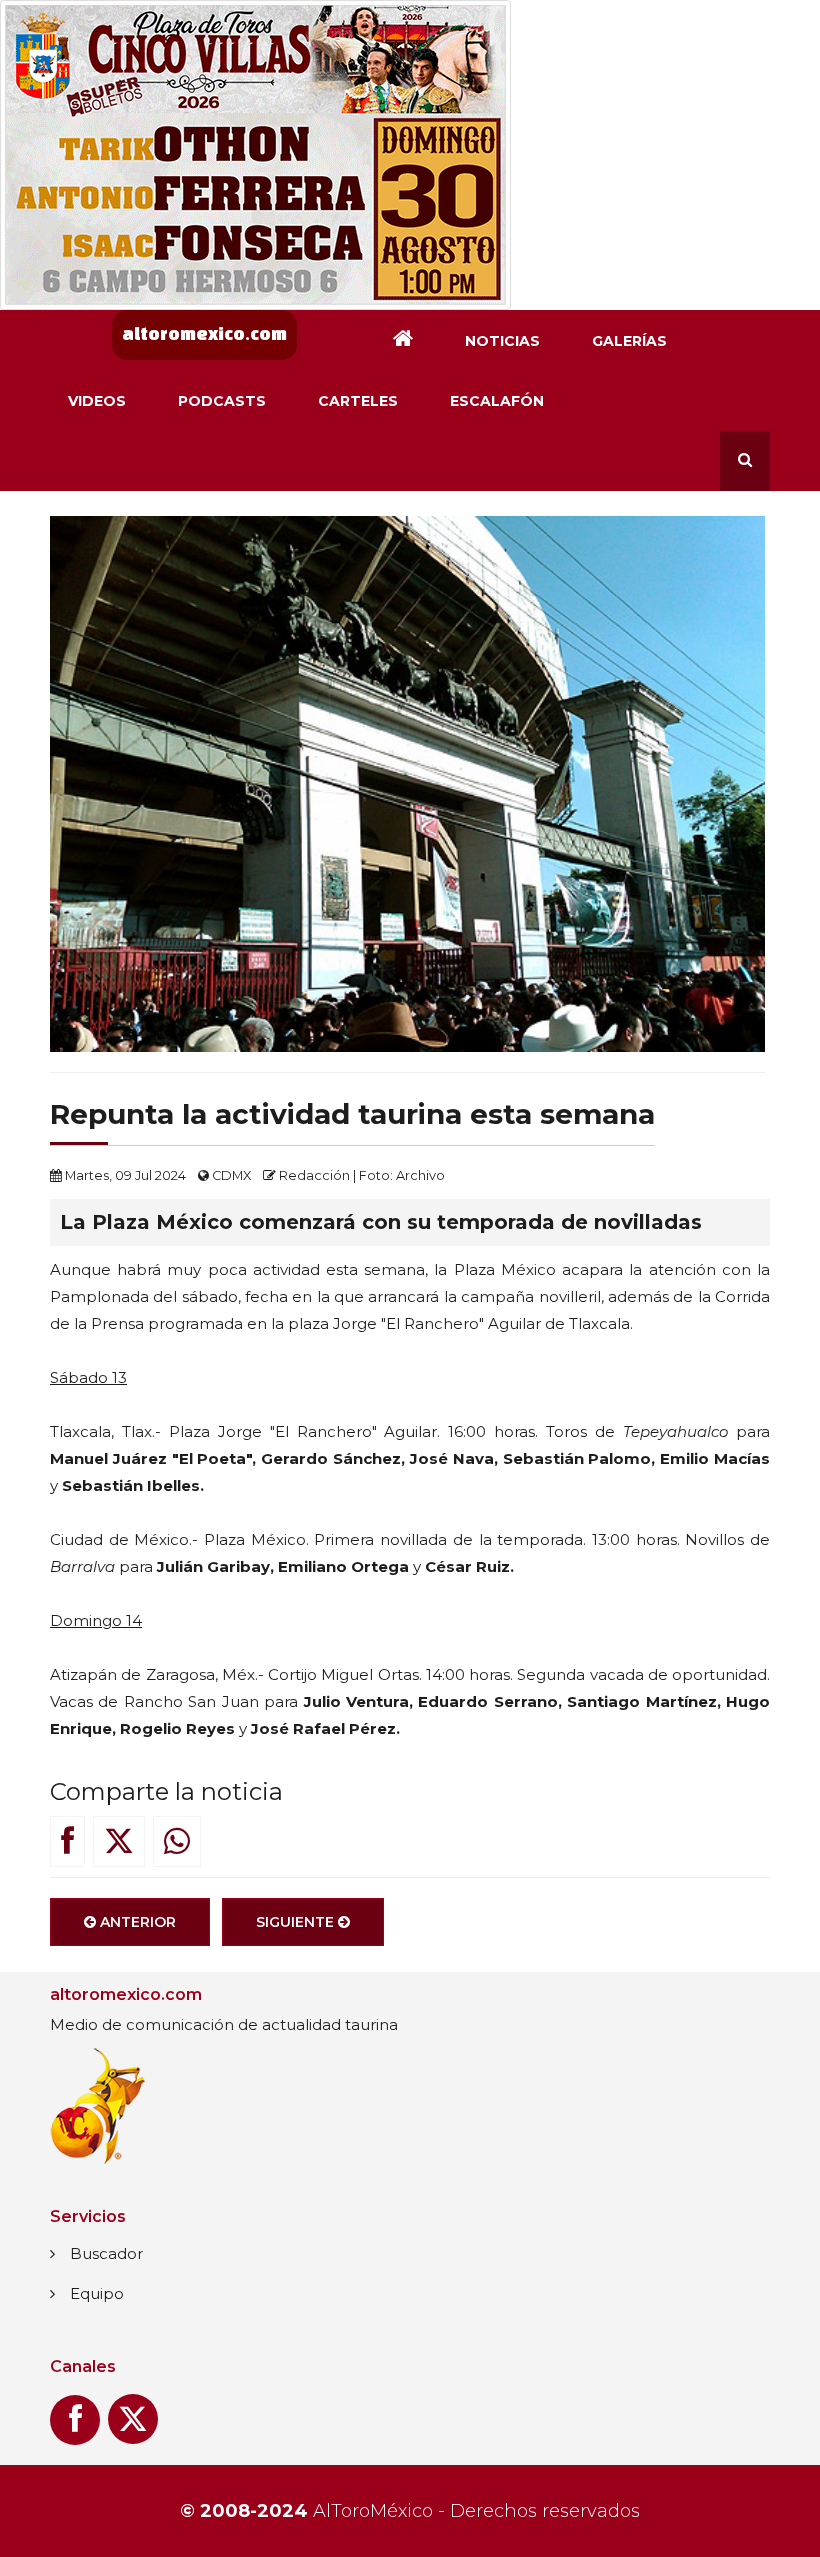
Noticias (502, 341)
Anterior (136, 1922)
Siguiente (297, 1922)
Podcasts (222, 401)
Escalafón (497, 401)
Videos (97, 401)
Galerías (629, 341)
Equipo (97, 2293)
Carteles (358, 401)
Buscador (106, 2253)
